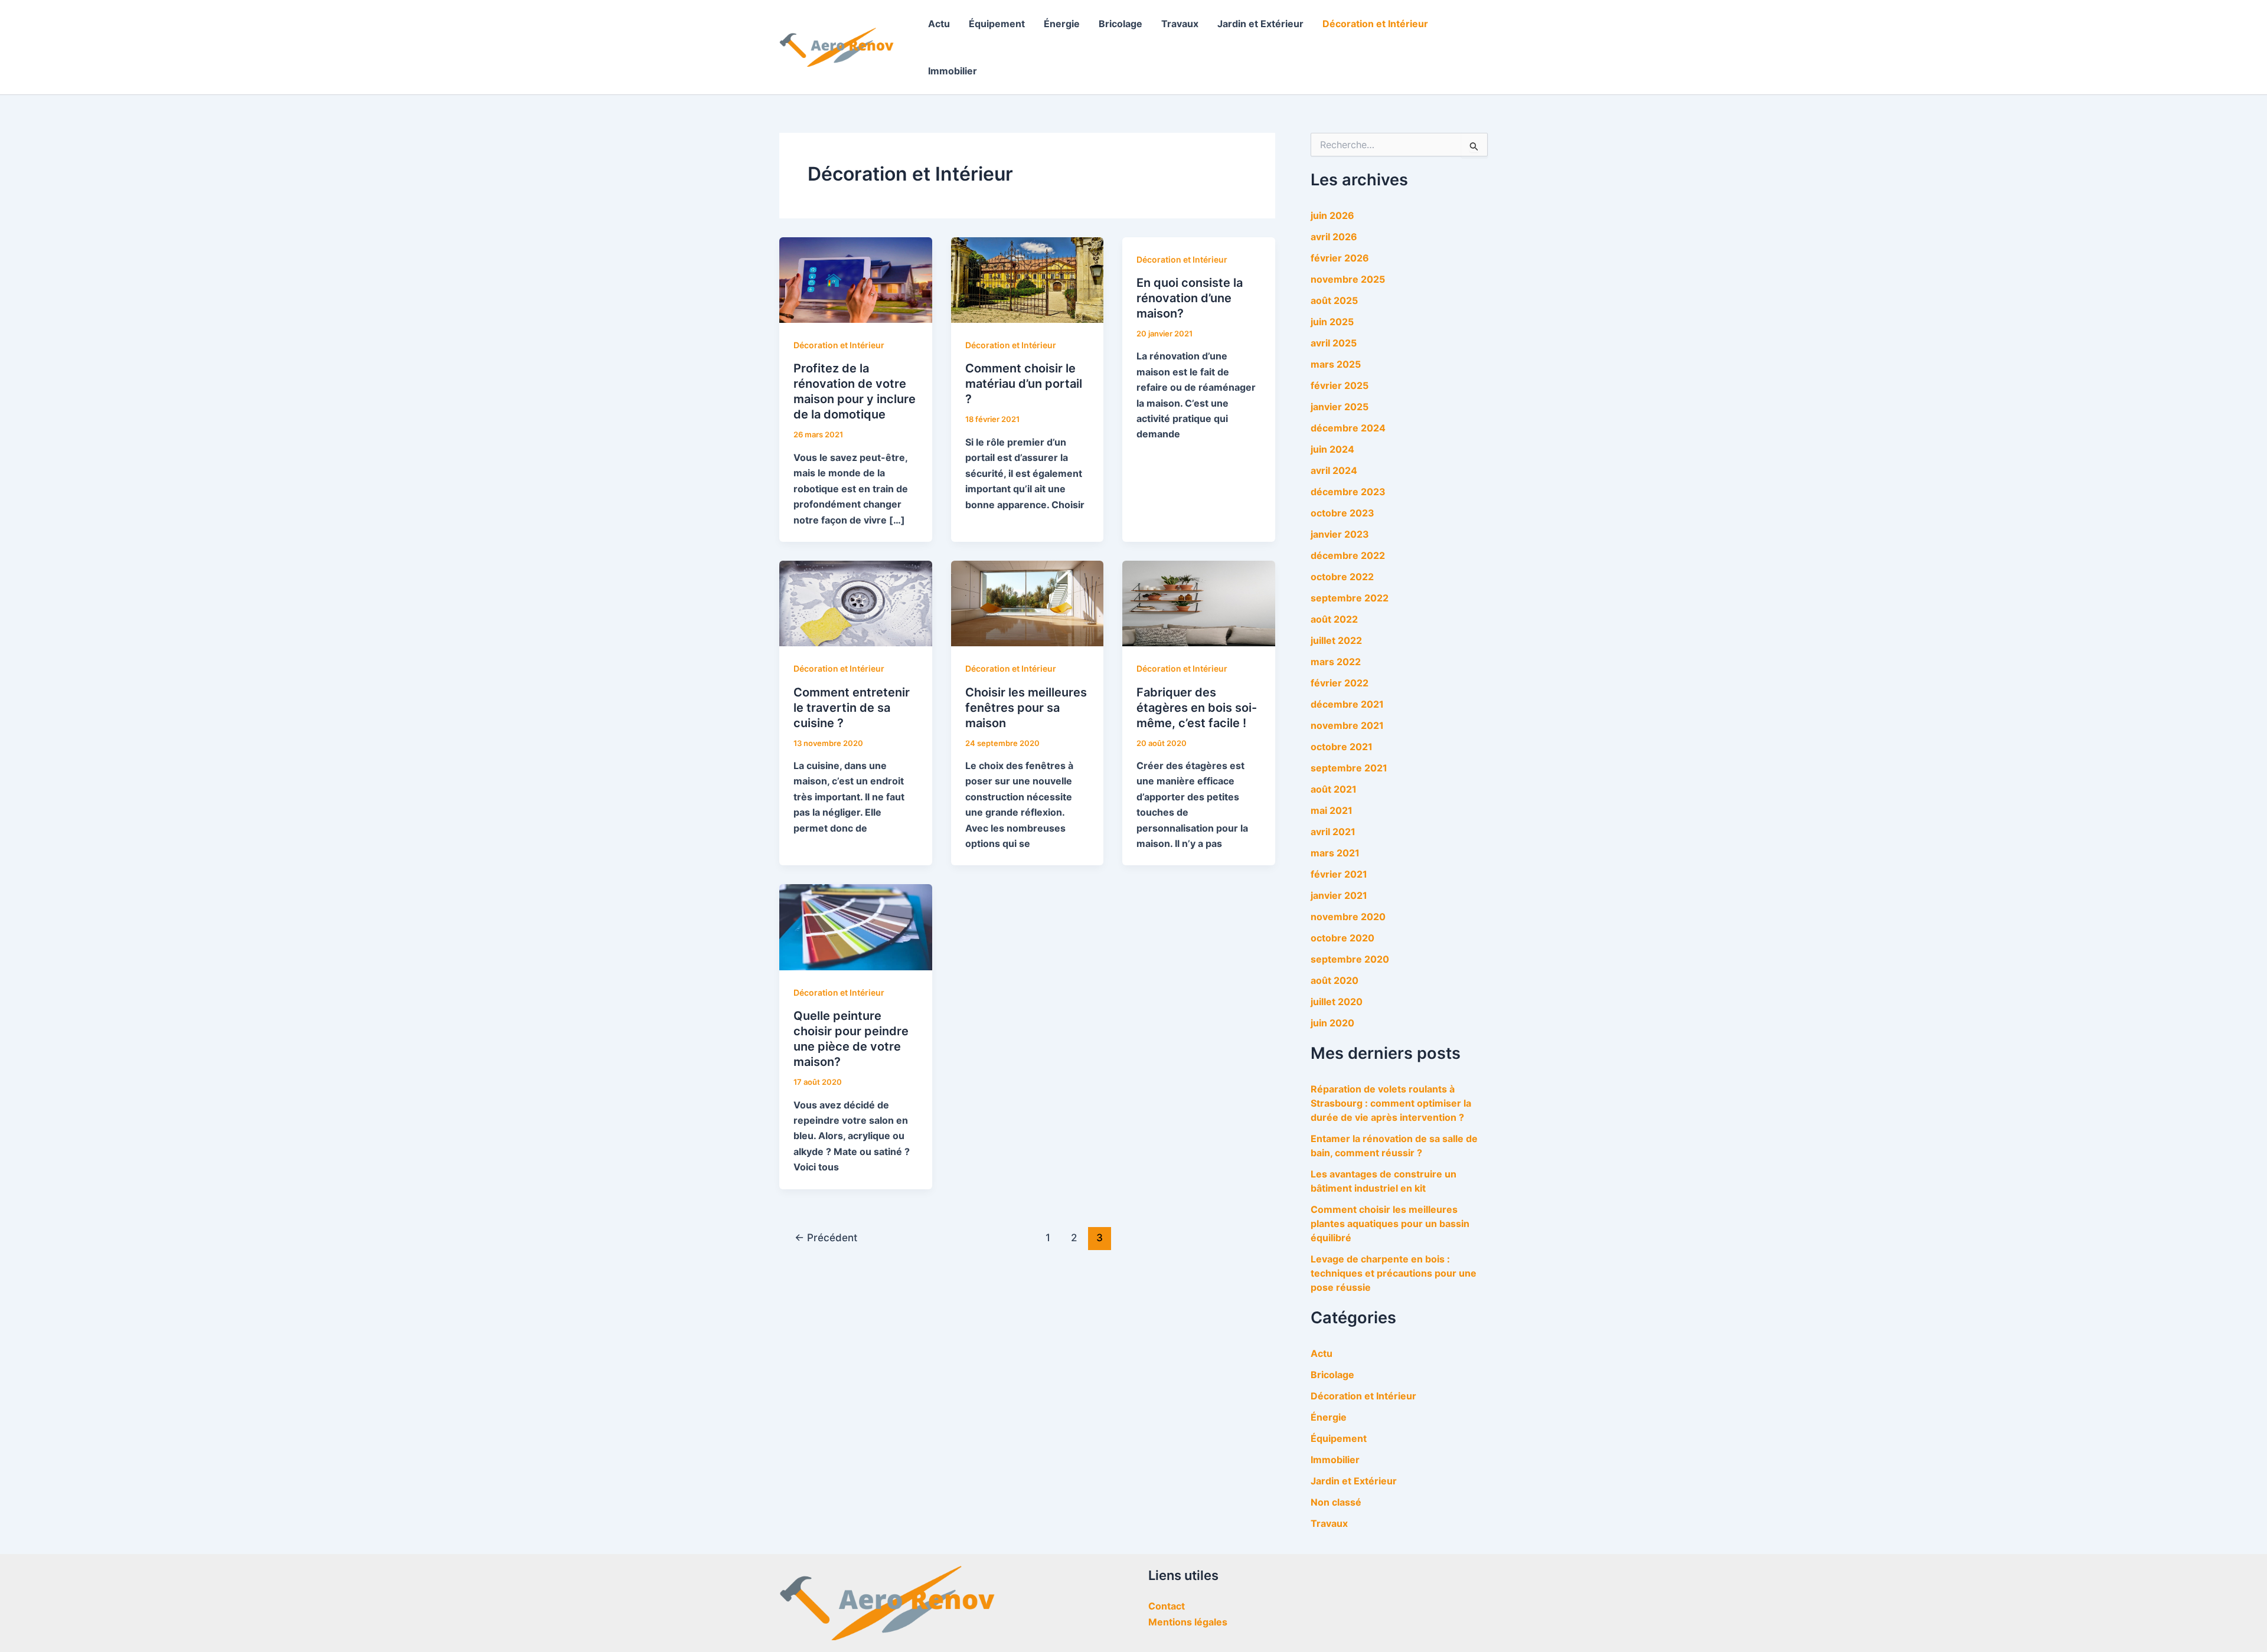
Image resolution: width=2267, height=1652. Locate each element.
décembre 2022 (1348, 555)
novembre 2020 (1348, 917)
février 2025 (1340, 385)
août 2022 (1334, 619)
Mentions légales (1188, 1622)
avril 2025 (1334, 343)
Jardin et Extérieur (1260, 24)
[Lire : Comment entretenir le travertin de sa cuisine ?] (856, 603)
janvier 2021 (1339, 895)
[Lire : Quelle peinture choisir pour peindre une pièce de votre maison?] (856, 927)
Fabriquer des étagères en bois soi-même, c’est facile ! (1197, 708)
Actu (939, 24)
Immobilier (953, 71)
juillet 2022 (1336, 640)
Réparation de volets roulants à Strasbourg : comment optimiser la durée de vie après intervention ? (1391, 1103)
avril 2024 (1334, 470)
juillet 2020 (1337, 1002)
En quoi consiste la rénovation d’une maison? (1190, 298)
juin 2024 (1332, 449)
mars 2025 (1336, 364)
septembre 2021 (1349, 768)
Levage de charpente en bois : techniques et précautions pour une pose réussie (1394, 1273)
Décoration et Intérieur (1375, 24)
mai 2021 (1332, 810)
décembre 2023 (1348, 492)
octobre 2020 (1342, 938)
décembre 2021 (1347, 704)
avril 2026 (1334, 237)
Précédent (826, 1237)
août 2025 (1334, 300)
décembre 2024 (1348, 428)
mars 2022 (1336, 662)
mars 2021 (1335, 853)
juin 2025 (1332, 322)
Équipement (997, 24)
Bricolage (1121, 24)
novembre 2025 (1348, 279)
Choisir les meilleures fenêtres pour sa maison (1026, 708)
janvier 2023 (1340, 534)
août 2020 (1335, 980)
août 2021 (1334, 789)
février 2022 (1340, 683)
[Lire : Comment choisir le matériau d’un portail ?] (1028, 279)
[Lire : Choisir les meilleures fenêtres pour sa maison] (1028, 603)
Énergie (1062, 24)
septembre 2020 (1350, 959)
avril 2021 (1333, 832)
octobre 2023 (1342, 513)
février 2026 (1340, 258)
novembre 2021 (1347, 725)
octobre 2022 (1342, 577)
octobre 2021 (1342, 747)
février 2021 (1339, 874)
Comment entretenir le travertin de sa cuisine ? (852, 708)
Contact (1167, 1606)
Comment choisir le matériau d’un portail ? (1024, 384)
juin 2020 (1332, 1023)
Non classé (1336, 1502)
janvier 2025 (1340, 407)
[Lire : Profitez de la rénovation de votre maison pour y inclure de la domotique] (856, 279)
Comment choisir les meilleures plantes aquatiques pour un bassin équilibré (1390, 1224)
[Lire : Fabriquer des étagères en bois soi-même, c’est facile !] (1199, 603)
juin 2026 (1332, 215)
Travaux (1180, 24)
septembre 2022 (1350, 598)
